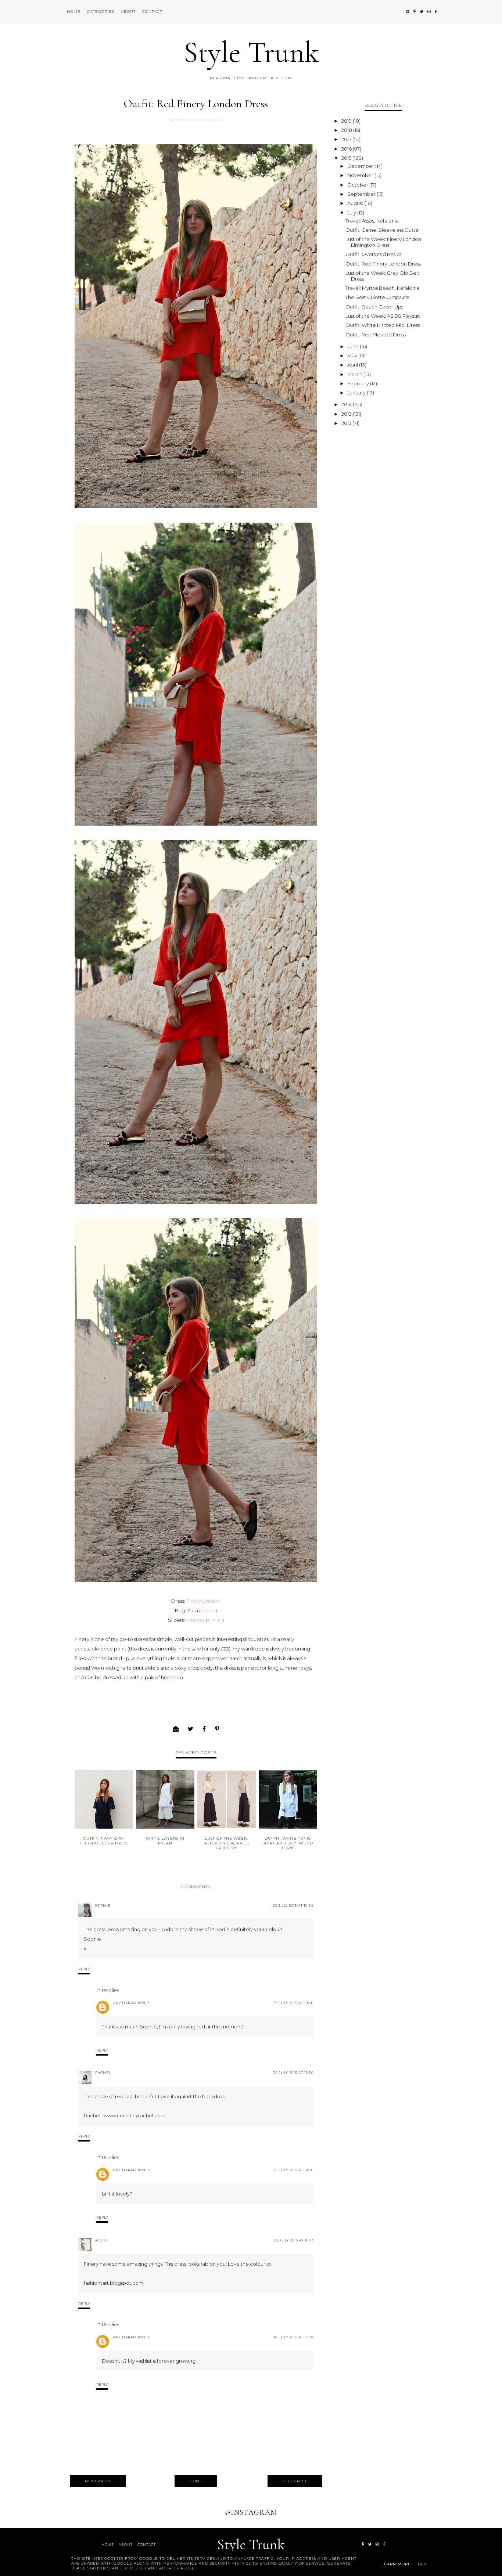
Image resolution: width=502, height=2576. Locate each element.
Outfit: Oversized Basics (373, 254)
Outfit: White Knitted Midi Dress (383, 325)
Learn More (396, 2564)
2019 (347, 121)
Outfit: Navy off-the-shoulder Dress (104, 1841)
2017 (347, 139)
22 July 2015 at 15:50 (293, 2073)
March (355, 374)
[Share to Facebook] (204, 1729)
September (362, 194)
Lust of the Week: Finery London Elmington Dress (383, 242)
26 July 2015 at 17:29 (293, 2337)
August (356, 203)
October (358, 185)
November (361, 175)
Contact (152, 12)
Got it (425, 2564)
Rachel (103, 2073)
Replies (110, 1990)
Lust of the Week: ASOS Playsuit (383, 316)
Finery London (203, 1601)
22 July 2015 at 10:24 (293, 1906)
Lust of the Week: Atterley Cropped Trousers (227, 1843)
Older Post (295, 2481)
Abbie (101, 2240)
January (357, 393)
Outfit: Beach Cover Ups (374, 307)
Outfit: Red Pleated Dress (376, 335)
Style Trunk (251, 52)
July (352, 213)
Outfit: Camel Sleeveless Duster (383, 230)
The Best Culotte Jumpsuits (377, 297)
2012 (347, 423)
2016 (347, 149)
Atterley (196, 1620)
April (353, 365)
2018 (347, 130)
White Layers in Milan (165, 1841)
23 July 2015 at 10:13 (294, 2240)
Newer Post (98, 2481)
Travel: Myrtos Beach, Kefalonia (382, 288)
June (354, 346)
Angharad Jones (132, 2003)
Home (74, 12)
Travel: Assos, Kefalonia (372, 221)
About (128, 12)
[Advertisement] (383, 539)
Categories (101, 12)
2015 (347, 158)
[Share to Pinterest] (217, 1729)
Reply (84, 1969)
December (361, 166)
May (353, 356)
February (359, 383)
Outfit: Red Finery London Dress (383, 264)
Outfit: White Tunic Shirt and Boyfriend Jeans (288, 1843)
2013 (347, 414)
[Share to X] (191, 1729)
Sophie (103, 1906)
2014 (347, 404)
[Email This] (176, 1729)
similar (208, 1610)
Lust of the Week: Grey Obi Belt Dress (382, 276)
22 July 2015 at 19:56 (293, 2003)
